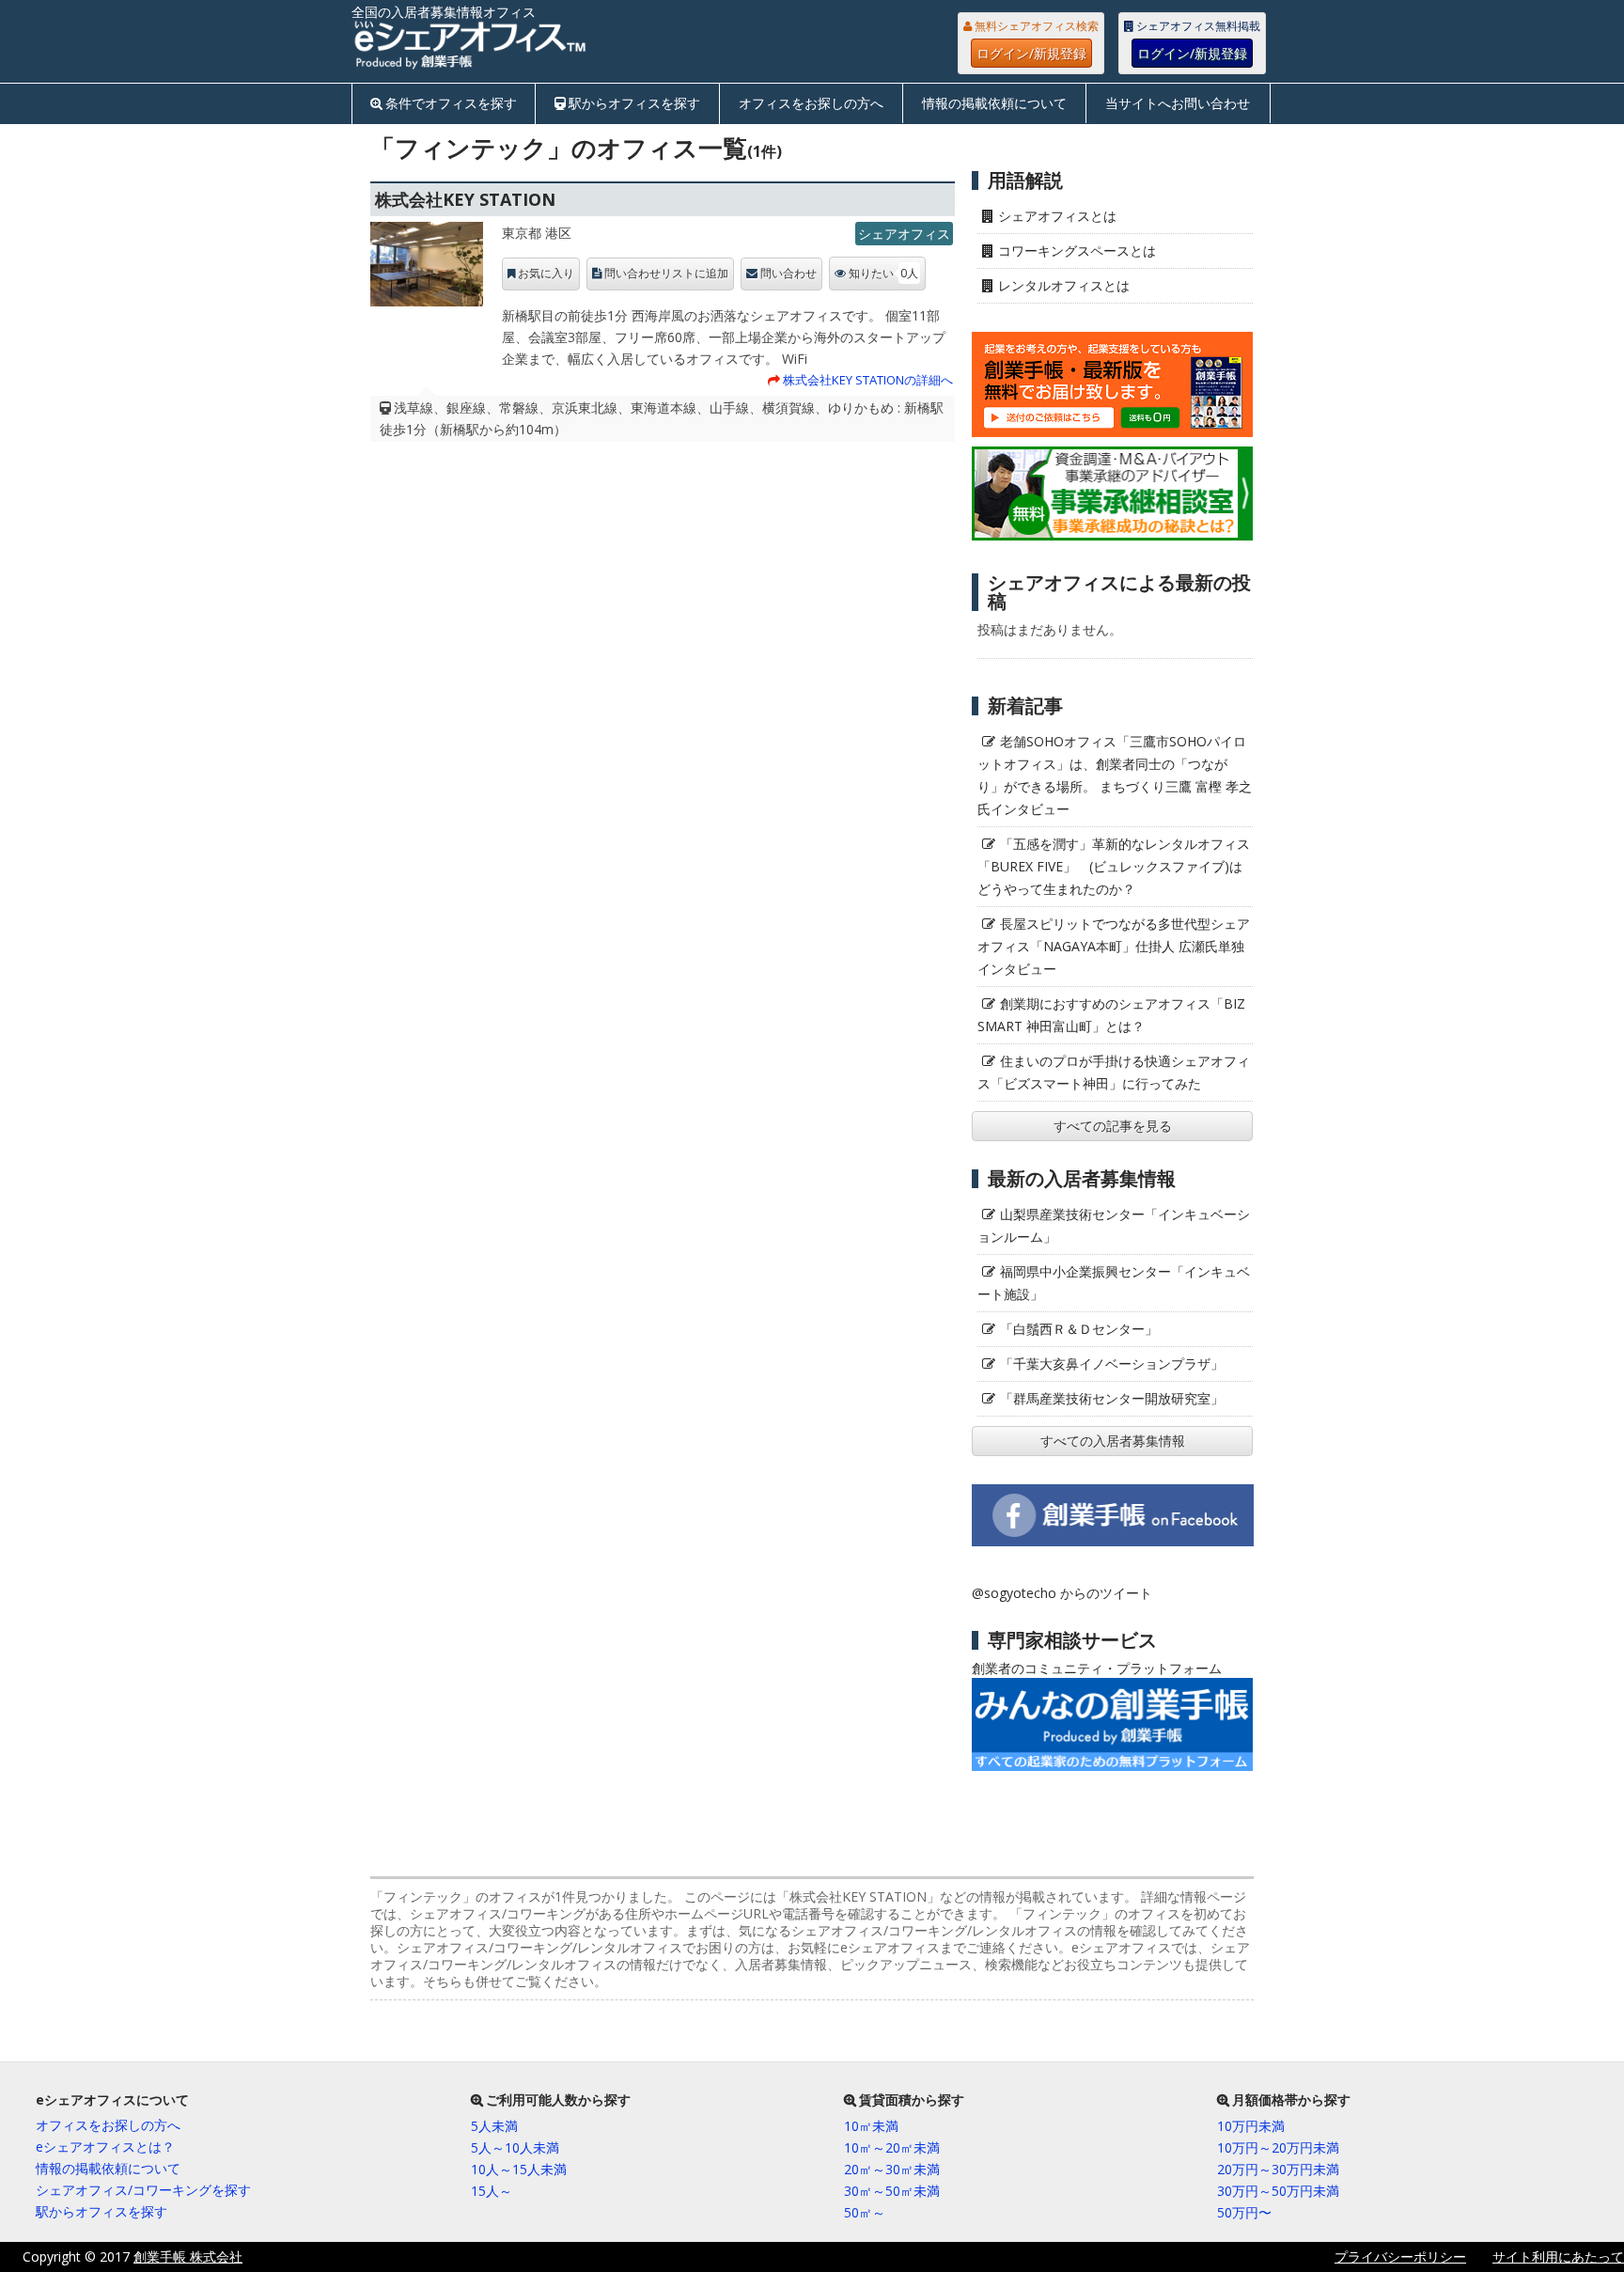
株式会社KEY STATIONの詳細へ (868, 380)
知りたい (883, 273)
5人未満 (494, 2126)
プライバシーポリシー (1400, 2256)
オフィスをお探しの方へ (811, 103)
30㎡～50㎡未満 (892, 2191)
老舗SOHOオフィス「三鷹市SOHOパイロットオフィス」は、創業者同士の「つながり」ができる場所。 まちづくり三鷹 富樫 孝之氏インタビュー (1115, 775)
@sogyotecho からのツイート (1062, 1593)
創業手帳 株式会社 (188, 2256)
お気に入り (546, 274)
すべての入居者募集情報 (1113, 1441)
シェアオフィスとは (1057, 216)
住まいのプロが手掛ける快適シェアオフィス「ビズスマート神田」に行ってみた (1114, 1072)
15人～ (492, 2191)
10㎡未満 (871, 2126)
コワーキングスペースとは (1077, 251)
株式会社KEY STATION (465, 199)
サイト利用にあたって (1558, 2256)
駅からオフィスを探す (634, 103)
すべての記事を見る (1113, 1126)
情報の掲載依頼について (994, 103)
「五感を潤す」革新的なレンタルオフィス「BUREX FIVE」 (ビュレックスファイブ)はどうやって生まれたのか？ (1114, 866)
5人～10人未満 (515, 2147)
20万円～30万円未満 (1278, 2169)
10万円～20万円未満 (1278, 2147)
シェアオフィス (904, 234)
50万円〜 (1244, 2212)
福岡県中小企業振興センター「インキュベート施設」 (1114, 1283)
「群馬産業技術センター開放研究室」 (1112, 1398)
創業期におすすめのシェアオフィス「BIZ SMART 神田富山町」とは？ (1111, 1015)
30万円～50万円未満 (1278, 2191)
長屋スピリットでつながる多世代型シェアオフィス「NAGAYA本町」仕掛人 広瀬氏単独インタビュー (1114, 946)
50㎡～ (865, 2212)
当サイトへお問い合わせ (1178, 103)
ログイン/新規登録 (1031, 53)
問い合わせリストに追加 (666, 274)
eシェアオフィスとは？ (105, 2147)
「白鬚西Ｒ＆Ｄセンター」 (1079, 1329)
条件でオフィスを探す (451, 103)
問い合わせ (789, 274)
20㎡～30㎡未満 (892, 2169)
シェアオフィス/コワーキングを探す (143, 2190)
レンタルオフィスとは (1064, 285)
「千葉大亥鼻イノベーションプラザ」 (1112, 1363)
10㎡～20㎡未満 (892, 2147)
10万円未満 (1251, 2126)
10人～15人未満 (519, 2169)
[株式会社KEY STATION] (427, 269)
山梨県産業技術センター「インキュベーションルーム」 (1114, 1225)
